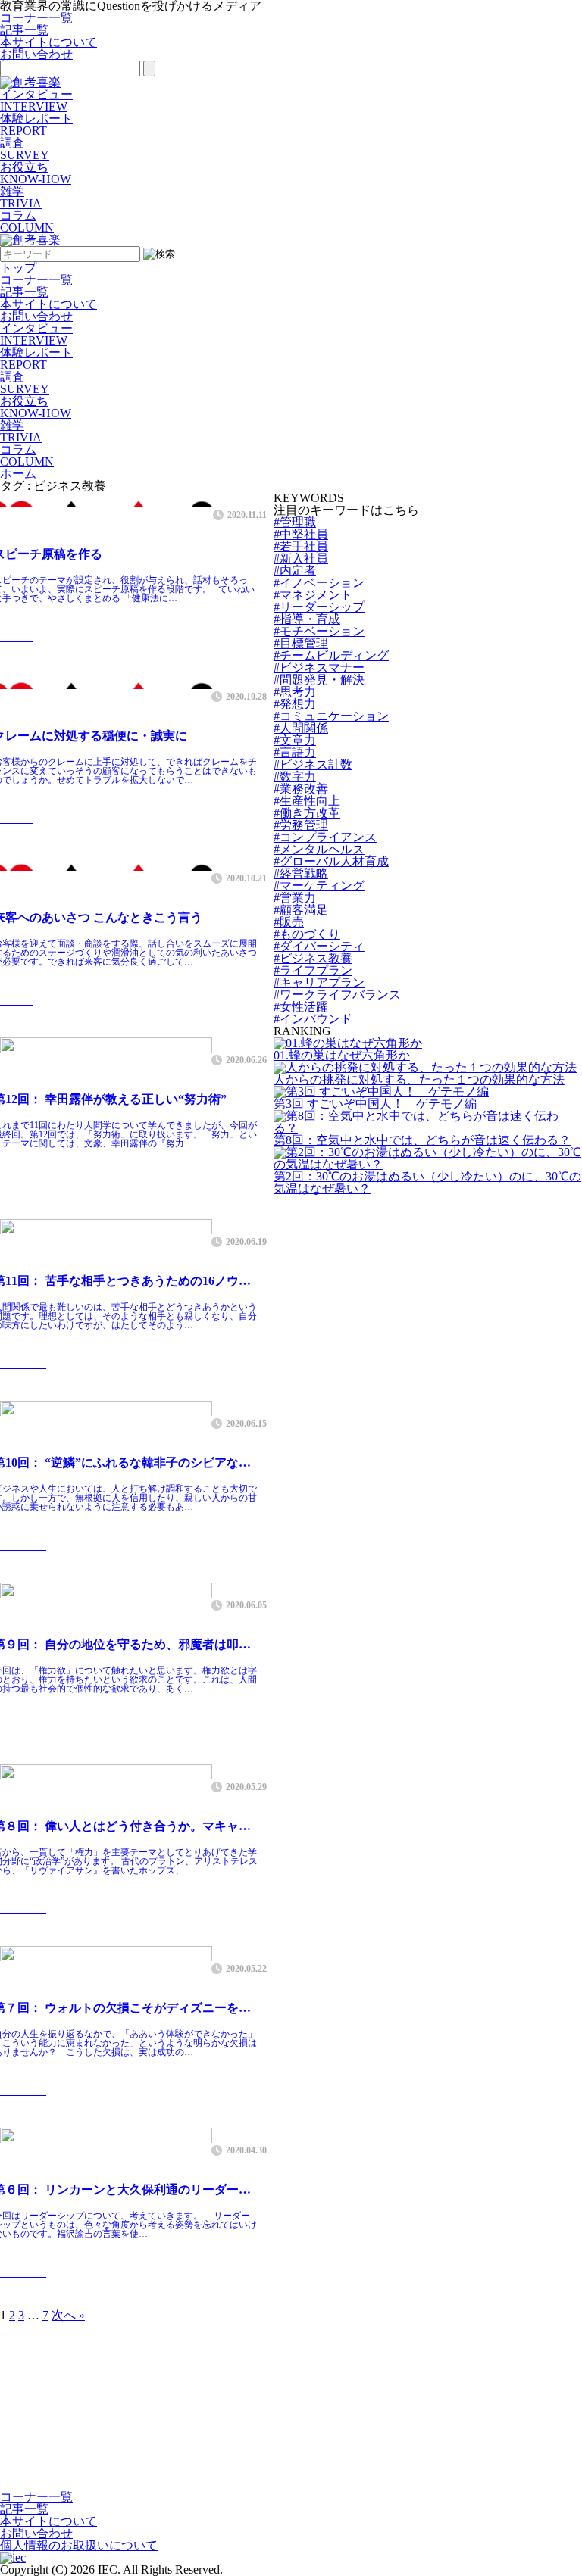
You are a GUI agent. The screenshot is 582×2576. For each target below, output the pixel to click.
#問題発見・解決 (319, 680)
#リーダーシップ (319, 607)
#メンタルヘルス (319, 849)
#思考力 (295, 692)
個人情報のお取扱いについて (79, 2545)
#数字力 (295, 777)
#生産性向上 (307, 801)
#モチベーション (319, 631)
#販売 (289, 922)
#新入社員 (301, 558)
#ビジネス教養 (313, 958)
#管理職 (295, 522)
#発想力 (295, 704)
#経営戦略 (301, 873)
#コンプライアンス (325, 837)
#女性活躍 (301, 1007)
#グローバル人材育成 (331, 861)
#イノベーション (319, 583)
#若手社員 (301, 546)
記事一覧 (24, 30)
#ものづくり (307, 934)
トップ (18, 268)
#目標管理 (301, 643)
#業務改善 (301, 789)
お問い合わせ (36, 54)
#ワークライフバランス (337, 995)
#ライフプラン (313, 970)
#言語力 (295, 752)
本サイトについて (48, 42)
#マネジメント (313, 595)
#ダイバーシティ (319, 946)
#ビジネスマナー (319, 667)
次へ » (68, 2315)
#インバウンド (313, 1019)
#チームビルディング (331, 655)
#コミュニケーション (331, 716)
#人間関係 (301, 728)
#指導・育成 (307, 619)
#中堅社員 (301, 534)
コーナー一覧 (36, 18)
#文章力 (295, 740)
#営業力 (295, 898)
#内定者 (295, 571)
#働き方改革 (307, 813)
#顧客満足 (301, 910)
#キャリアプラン (319, 982)
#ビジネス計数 (313, 764)
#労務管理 (301, 825)
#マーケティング (319, 886)
